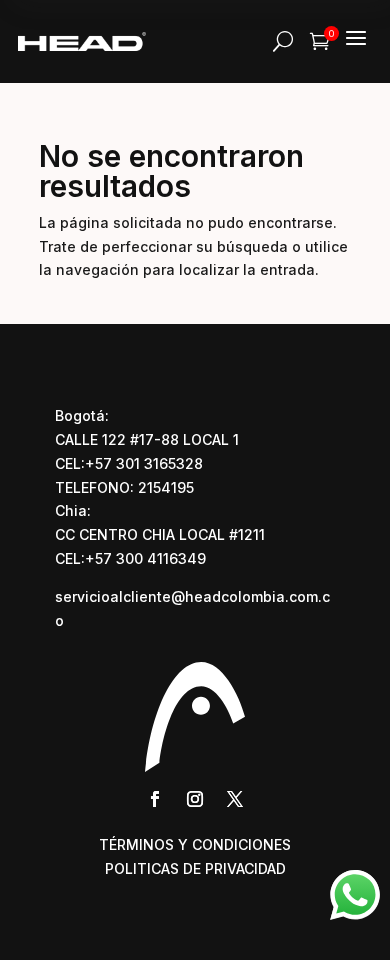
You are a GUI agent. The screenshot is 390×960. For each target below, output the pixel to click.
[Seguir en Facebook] (155, 799)
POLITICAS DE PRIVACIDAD (195, 868)
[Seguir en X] (235, 799)
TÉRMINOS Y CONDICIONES (195, 844)
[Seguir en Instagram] (195, 799)
